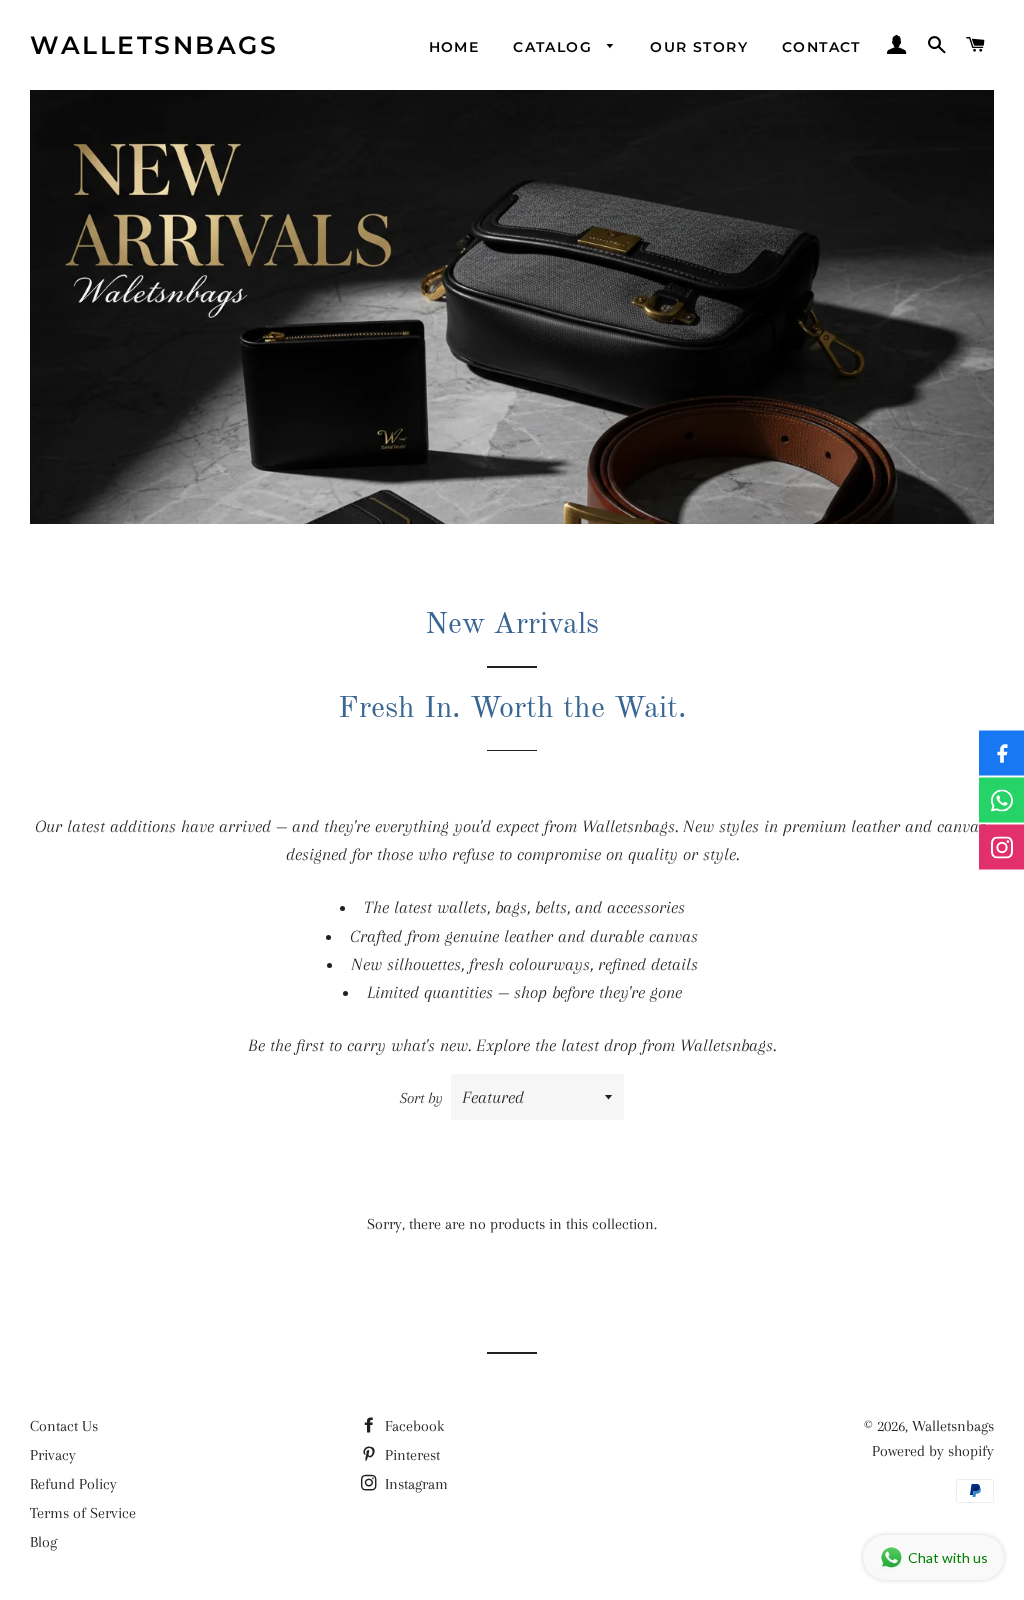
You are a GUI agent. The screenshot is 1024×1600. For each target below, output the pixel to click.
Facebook (412, 1426)
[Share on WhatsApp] (1001, 800)
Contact (821, 47)
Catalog (555, 47)
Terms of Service (83, 1513)
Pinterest (410, 1455)
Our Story (699, 47)
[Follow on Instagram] (1001, 847)
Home (454, 47)
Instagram (414, 1484)
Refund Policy (73, 1484)
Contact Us (64, 1426)
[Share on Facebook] (1001, 753)
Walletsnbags (154, 45)
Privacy (53, 1455)
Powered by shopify (933, 1451)
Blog (43, 1542)
